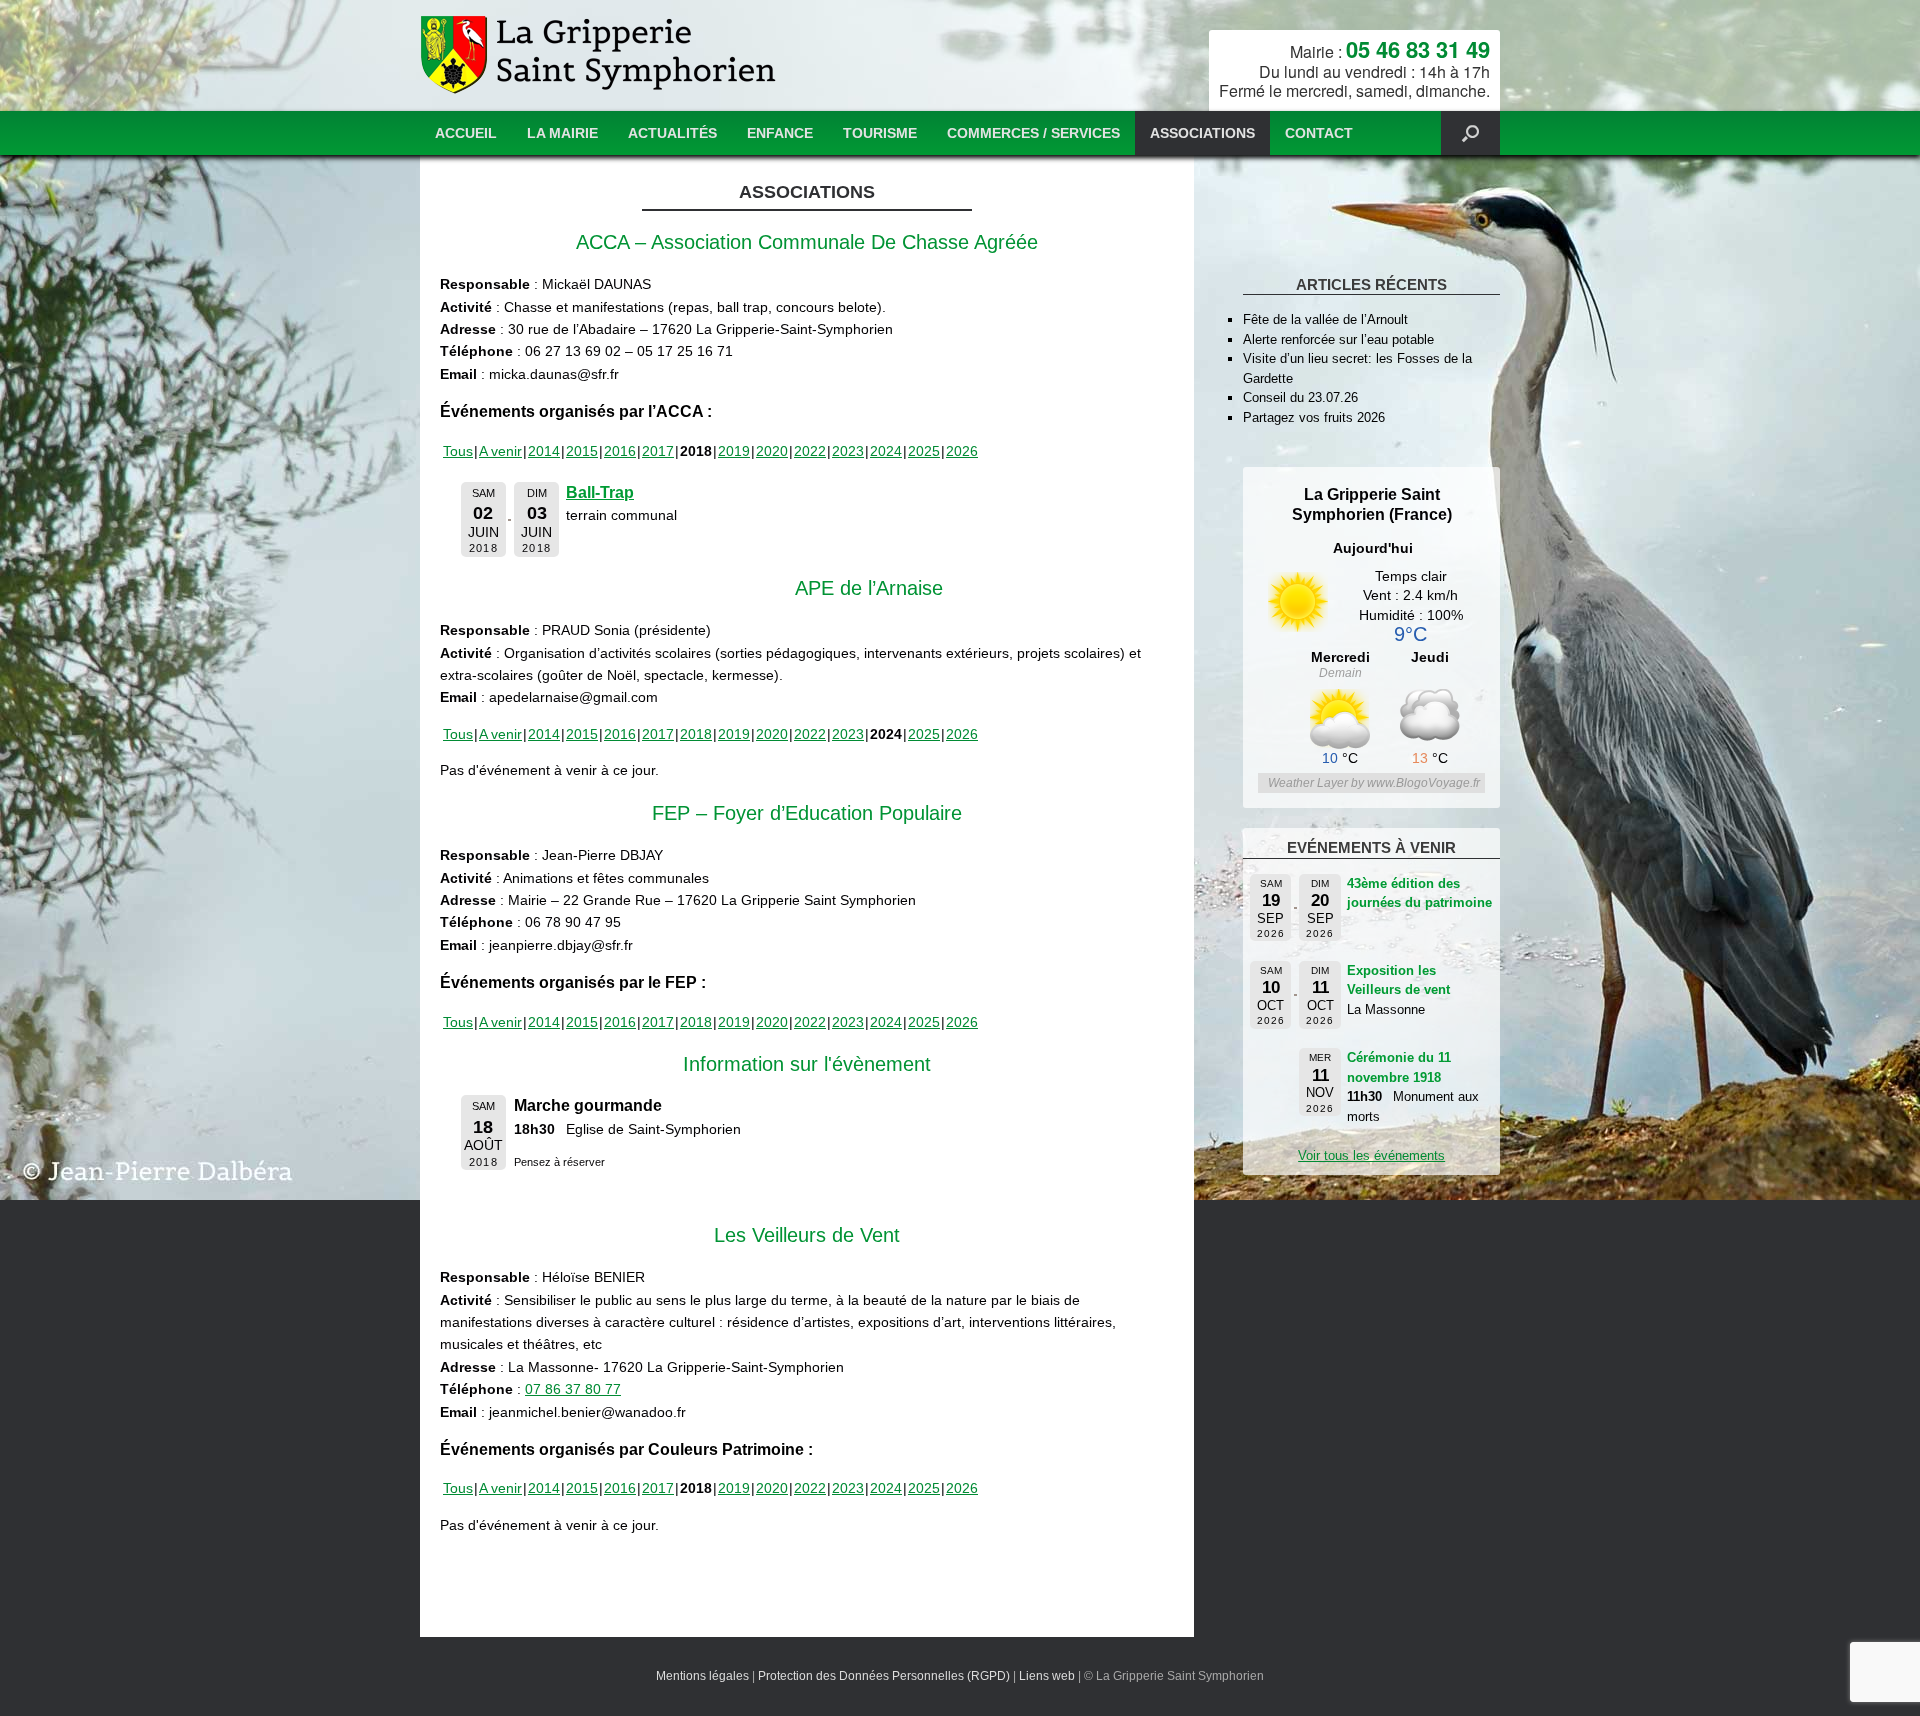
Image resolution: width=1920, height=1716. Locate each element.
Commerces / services (1033, 133)
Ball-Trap (600, 492)
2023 (848, 451)
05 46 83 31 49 (1418, 49)
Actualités (672, 133)
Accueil (466, 133)
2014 (544, 451)
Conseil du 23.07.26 (1300, 397)
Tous (458, 451)
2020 (772, 451)
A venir (500, 451)
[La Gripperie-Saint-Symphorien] (600, 55)
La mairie (562, 133)
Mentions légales (702, 1676)
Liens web (1047, 1676)
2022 (810, 451)
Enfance (780, 133)
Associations (1202, 133)
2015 (582, 451)
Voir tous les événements (1371, 1155)
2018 (696, 734)
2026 (962, 451)
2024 (886, 451)
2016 (620, 451)
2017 (658, 451)
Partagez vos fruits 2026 (1314, 417)
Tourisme (880, 133)
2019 (734, 451)
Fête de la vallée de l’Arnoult (1325, 319)
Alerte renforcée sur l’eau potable (1338, 339)
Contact (1319, 133)
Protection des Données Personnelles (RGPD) (884, 1676)
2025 (924, 451)
